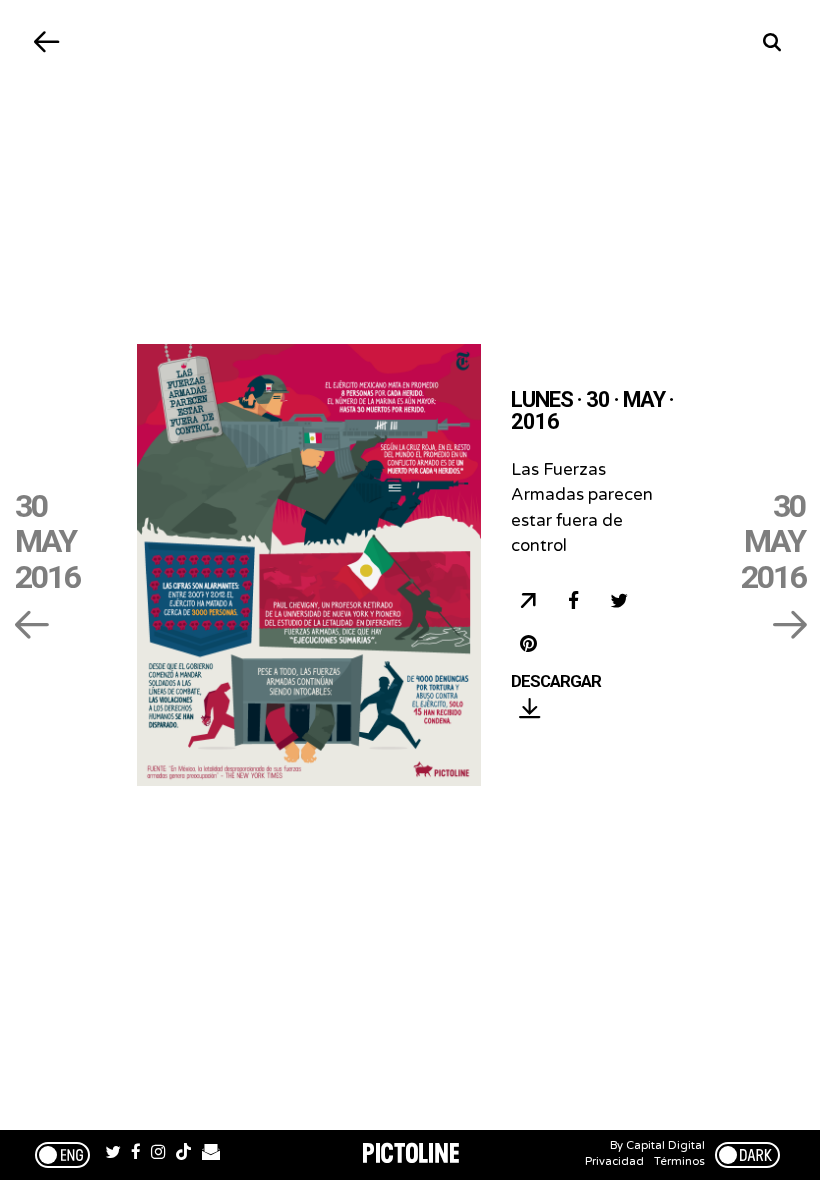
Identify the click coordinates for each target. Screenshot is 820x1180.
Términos (679, 1161)
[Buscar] (772, 42)
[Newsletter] (211, 1155)
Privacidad (614, 1161)
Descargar (556, 682)
